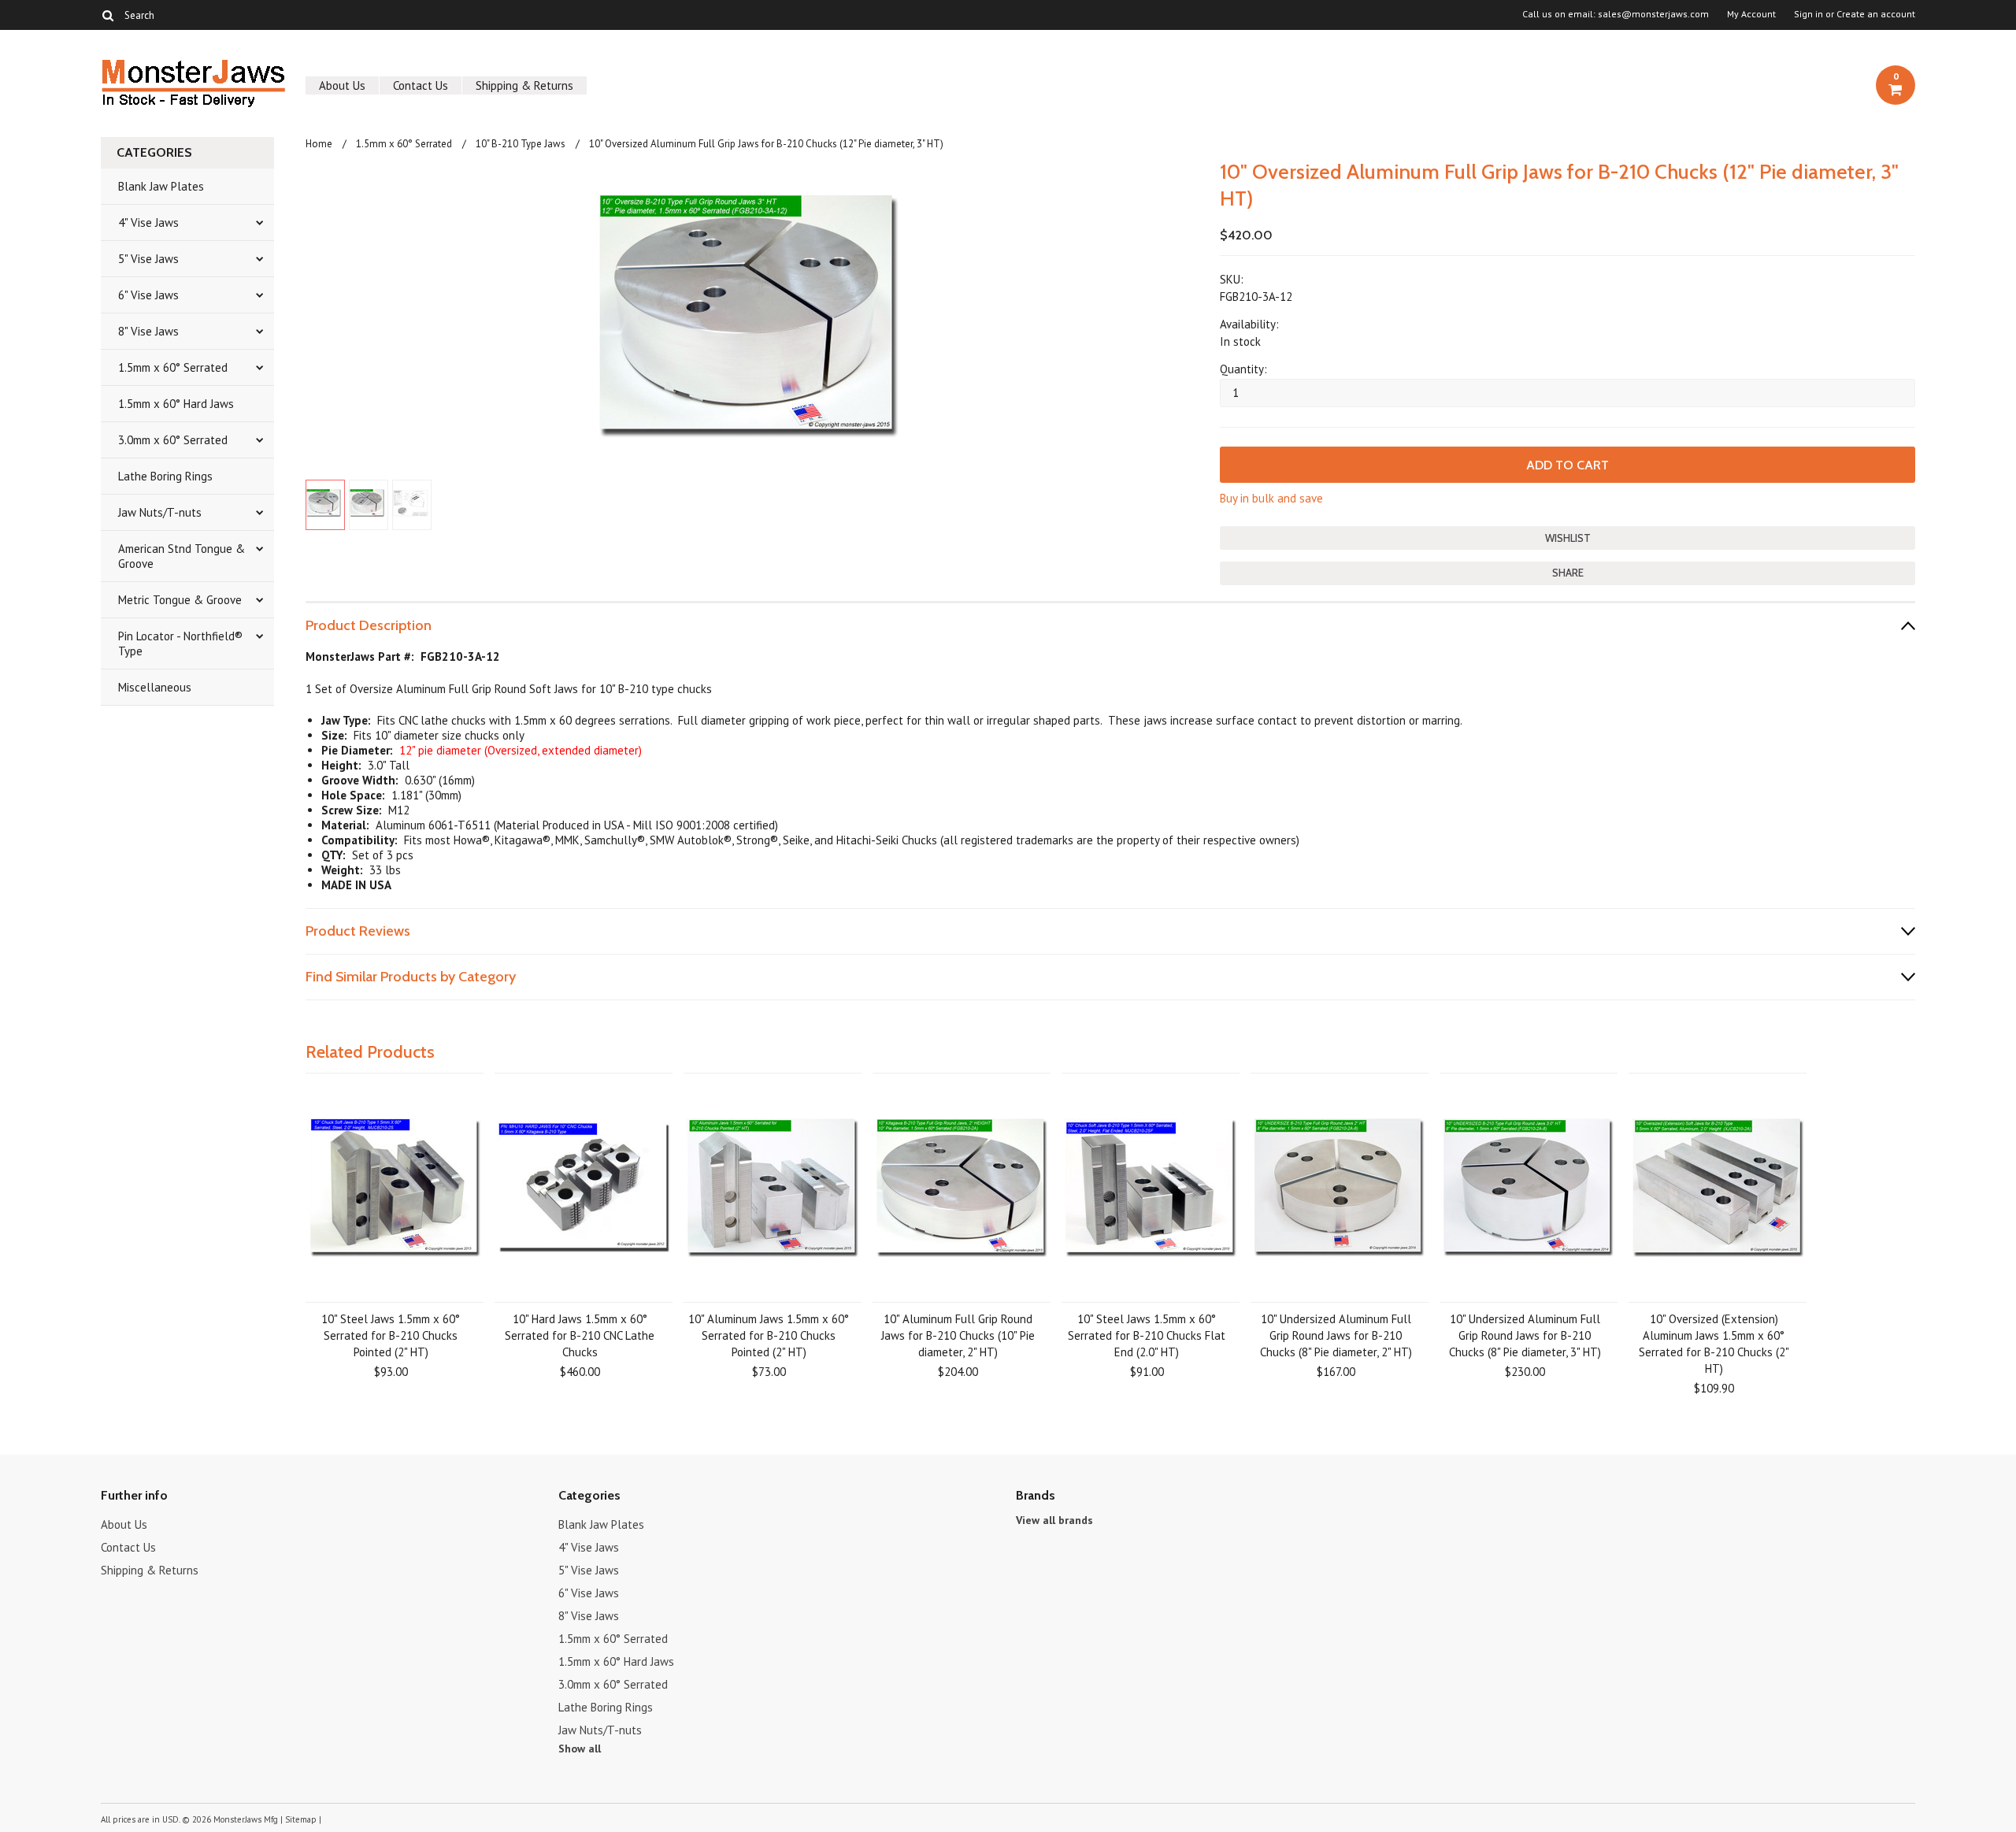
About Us (342, 85)
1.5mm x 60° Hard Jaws (176, 404)
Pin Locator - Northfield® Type (180, 643)
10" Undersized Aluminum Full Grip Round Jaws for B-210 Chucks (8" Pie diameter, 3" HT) (1525, 1335)
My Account (1751, 14)
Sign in (1808, 14)
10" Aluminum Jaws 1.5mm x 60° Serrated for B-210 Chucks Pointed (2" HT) (769, 1335)
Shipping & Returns (524, 85)
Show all (580, 1749)
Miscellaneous (155, 687)
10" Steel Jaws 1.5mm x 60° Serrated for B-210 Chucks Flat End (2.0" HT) (1147, 1335)
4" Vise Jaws (148, 223)
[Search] (107, 15)
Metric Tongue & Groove (180, 600)
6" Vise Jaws (148, 295)
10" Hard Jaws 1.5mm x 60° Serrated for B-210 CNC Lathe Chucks (580, 1335)
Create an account (1876, 14)
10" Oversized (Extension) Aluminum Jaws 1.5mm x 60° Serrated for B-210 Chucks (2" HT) (1714, 1344)
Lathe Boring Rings (165, 476)
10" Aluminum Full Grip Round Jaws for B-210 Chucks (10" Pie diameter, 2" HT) (958, 1335)
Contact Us (421, 85)
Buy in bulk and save (1271, 498)
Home (319, 144)
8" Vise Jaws (148, 331)
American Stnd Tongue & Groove (182, 556)
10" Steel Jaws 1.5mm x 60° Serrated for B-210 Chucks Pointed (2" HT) (391, 1335)
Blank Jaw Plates (161, 186)
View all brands (1054, 1520)
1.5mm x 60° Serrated (173, 367)
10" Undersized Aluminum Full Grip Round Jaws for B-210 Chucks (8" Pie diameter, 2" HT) (1336, 1335)
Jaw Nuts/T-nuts (160, 512)
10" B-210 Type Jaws (521, 144)
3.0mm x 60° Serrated (173, 440)
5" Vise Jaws (148, 259)
